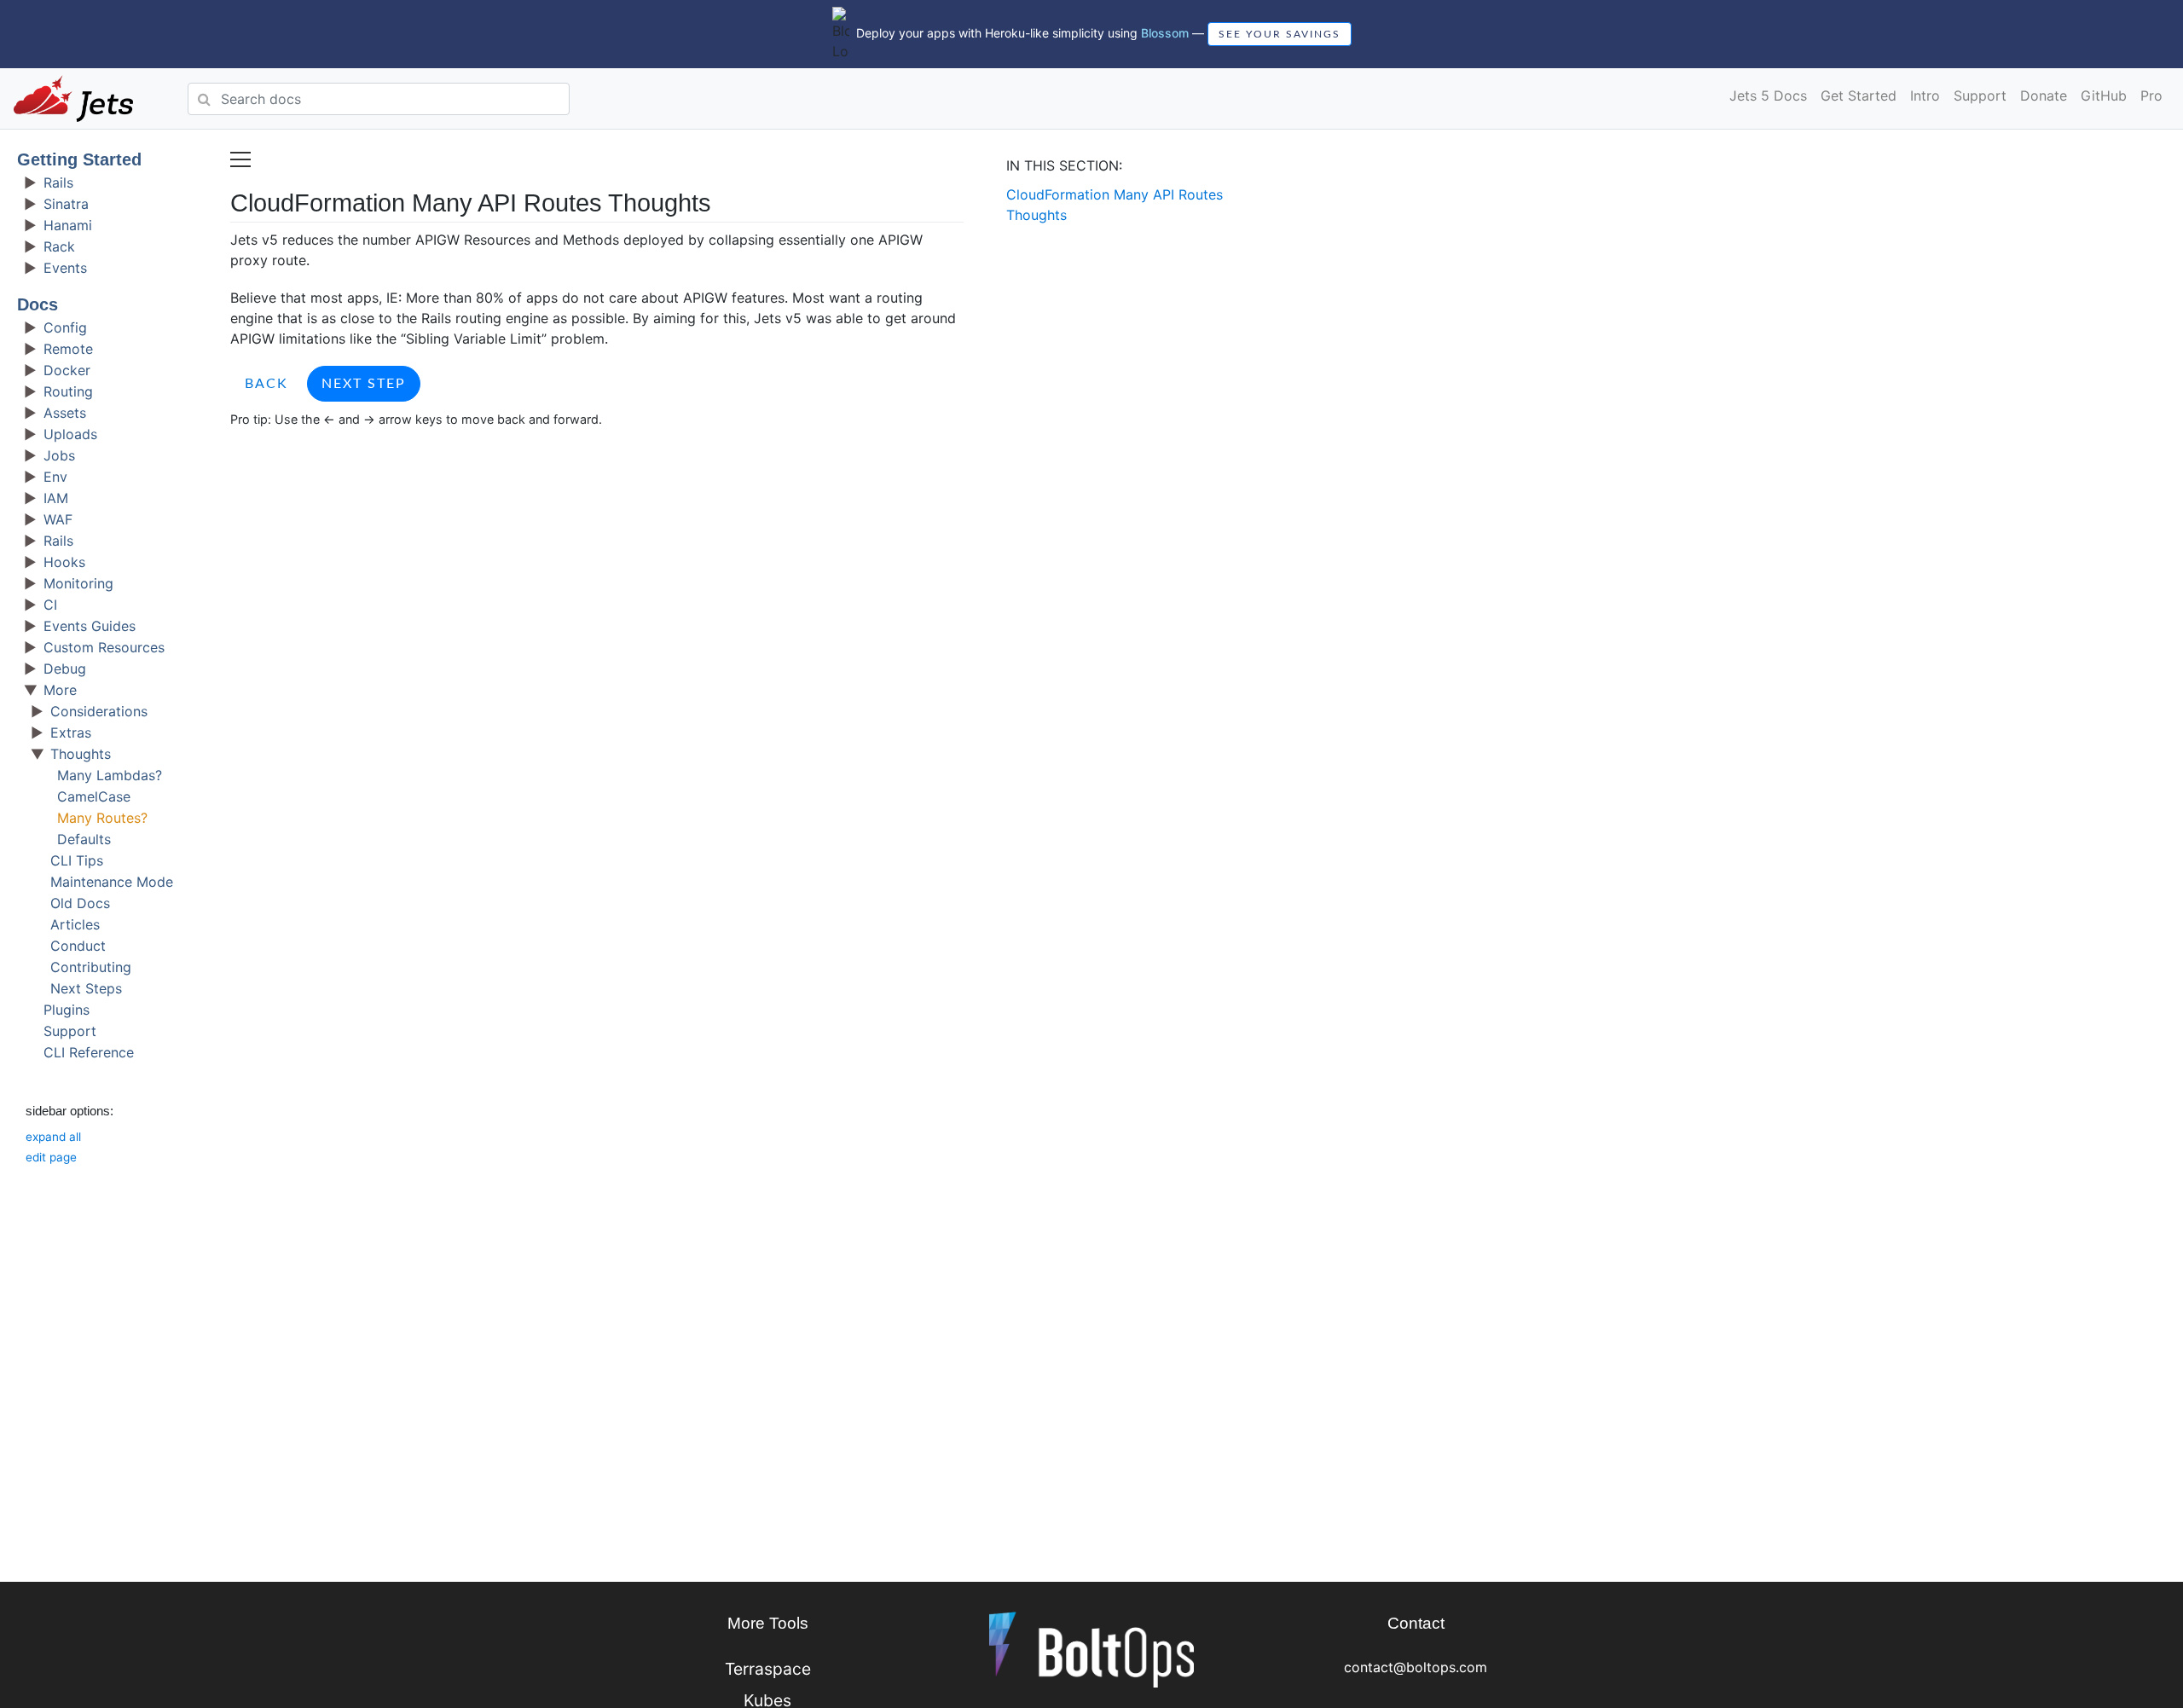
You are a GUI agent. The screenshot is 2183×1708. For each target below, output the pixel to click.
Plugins (67, 1010)
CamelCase (94, 796)
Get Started (1859, 96)
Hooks (64, 562)
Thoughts (81, 754)
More (60, 690)
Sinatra (66, 204)
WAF (58, 519)
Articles (75, 924)
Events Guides (90, 626)
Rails (58, 182)
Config (65, 327)
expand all (53, 1137)
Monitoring (78, 583)
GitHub (2104, 96)
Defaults (84, 839)
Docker (67, 370)
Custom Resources (104, 647)
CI (50, 605)
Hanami (68, 225)
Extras (71, 732)
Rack (59, 246)
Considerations (99, 711)
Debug (65, 669)
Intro (1925, 96)
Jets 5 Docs (1768, 96)
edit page (51, 1157)
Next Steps (86, 988)
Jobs (59, 455)
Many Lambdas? (110, 775)
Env (55, 477)
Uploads (70, 434)
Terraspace (768, 1669)
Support (1980, 96)
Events (65, 268)
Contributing (91, 967)
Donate (2044, 96)
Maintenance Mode (112, 882)
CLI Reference (89, 1052)
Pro (2151, 96)
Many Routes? (102, 818)
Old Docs (80, 903)
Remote (68, 349)
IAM (56, 498)
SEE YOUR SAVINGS (1280, 34)
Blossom (1165, 33)
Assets (65, 413)
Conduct (78, 946)
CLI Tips (77, 860)
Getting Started (79, 159)
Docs (38, 304)
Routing (68, 391)
